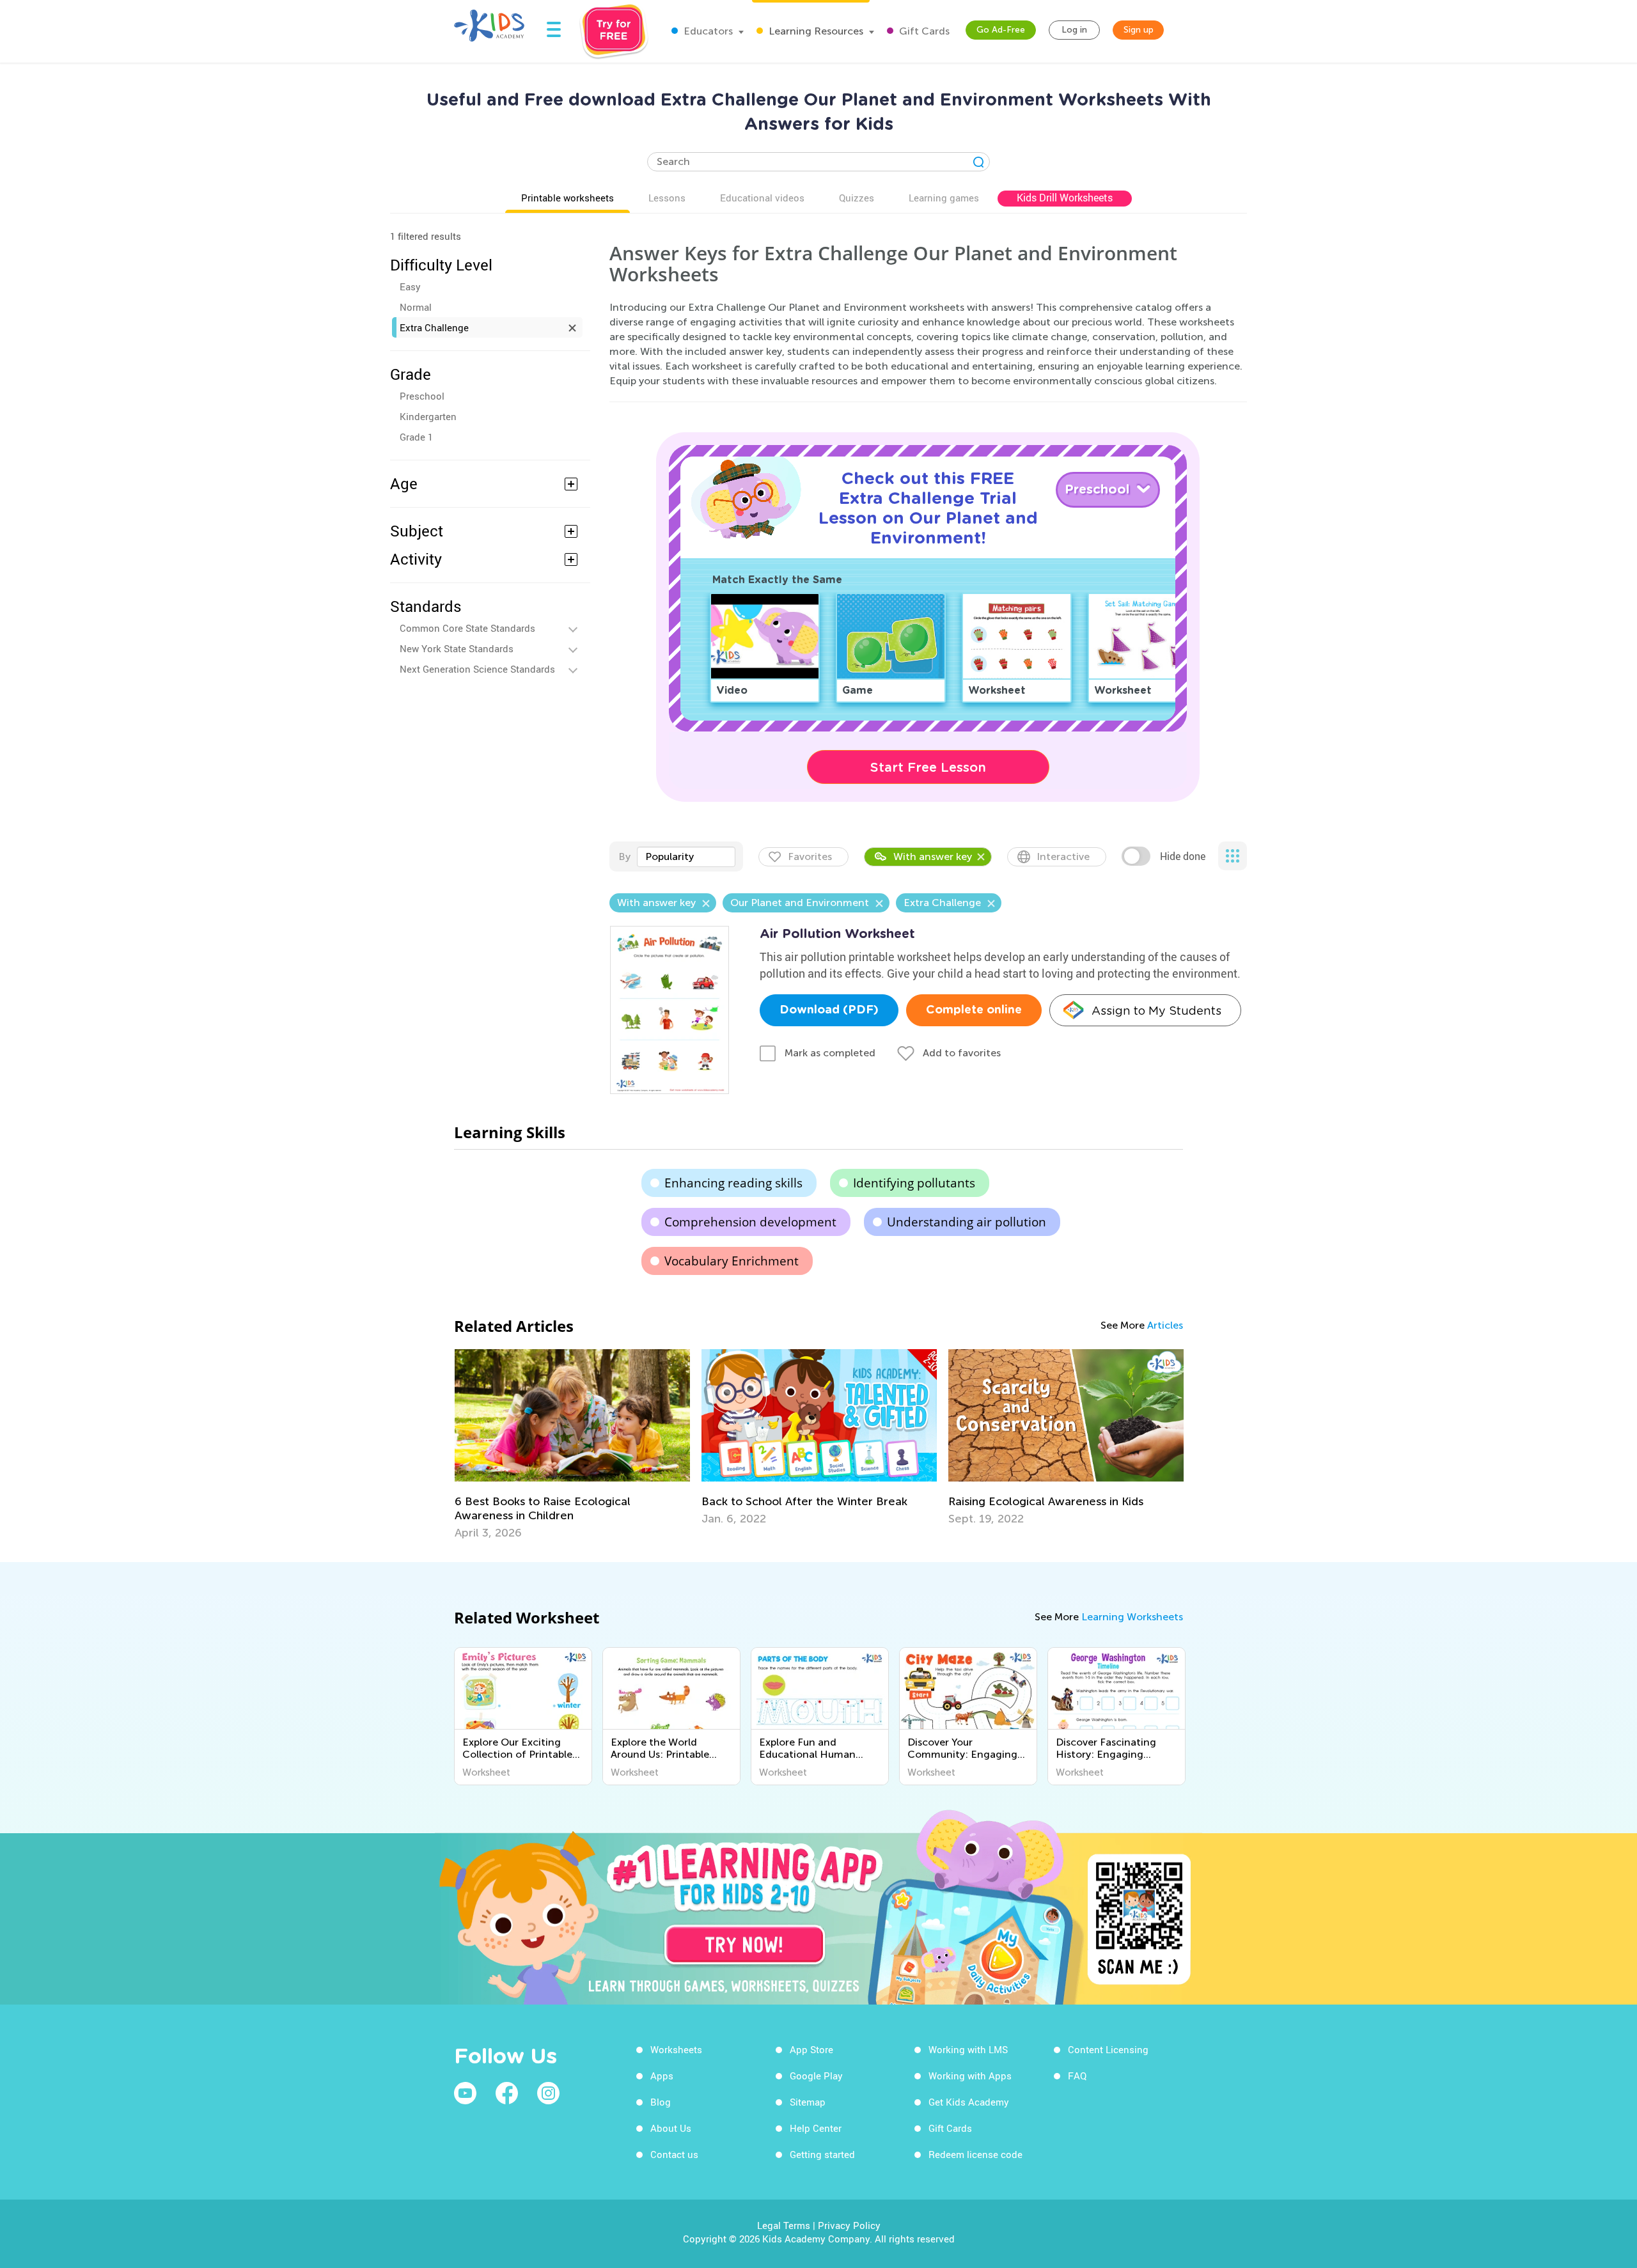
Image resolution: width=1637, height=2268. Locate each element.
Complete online (974, 1010)
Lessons (667, 198)
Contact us (674, 2154)
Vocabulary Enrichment (732, 1261)
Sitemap (808, 2102)
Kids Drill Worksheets (1065, 198)
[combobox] (686, 857)
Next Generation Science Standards (477, 669)
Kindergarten (428, 416)
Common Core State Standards (467, 628)
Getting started (822, 2154)
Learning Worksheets (1132, 1617)
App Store (811, 2049)
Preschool (422, 396)
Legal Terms (784, 2225)
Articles (1165, 1325)
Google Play (816, 2076)
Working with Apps (970, 2076)
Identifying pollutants (914, 1183)
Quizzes (857, 198)
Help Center (816, 2128)
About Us (671, 2128)
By (624, 856)
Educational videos (762, 198)
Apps (662, 2076)
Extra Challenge (434, 327)
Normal (416, 307)
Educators (707, 31)
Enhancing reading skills (733, 1183)
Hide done (1183, 856)
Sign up (1139, 30)
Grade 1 (416, 437)
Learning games (944, 198)
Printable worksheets (568, 198)
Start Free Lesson (928, 767)
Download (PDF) (829, 1010)
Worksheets (676, 2049)
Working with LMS (968, 2049)
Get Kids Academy (969, 2102)
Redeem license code (975, 2154)
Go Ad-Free (1001, 30)
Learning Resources (815, 31)
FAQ (1077, 2076)
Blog (661, 2102)
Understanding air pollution (967, 1222)
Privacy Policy (849, 2225)
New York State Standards (457, 648)
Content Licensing (1108, 2049)
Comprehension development (750, 1222)
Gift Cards (923, 31)
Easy (410, 286)
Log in (1074, 30)
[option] (572, 1444)
